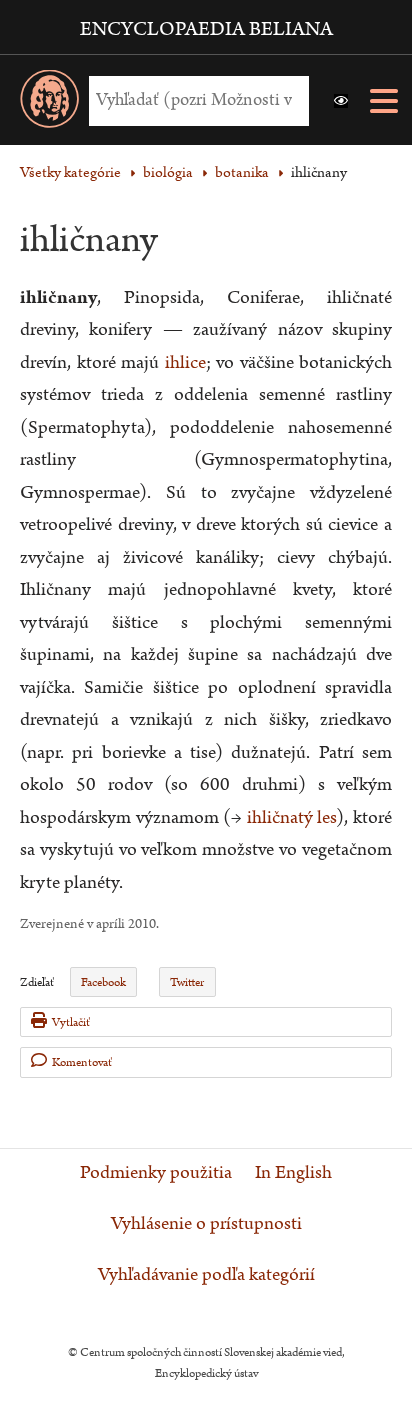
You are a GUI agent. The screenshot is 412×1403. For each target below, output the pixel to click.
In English (293, 1173)
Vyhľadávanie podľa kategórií (206, 1275)
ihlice (185, 362)
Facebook (103, 982)
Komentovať (82, 1062)
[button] (341, 101)
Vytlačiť (71, 1022)
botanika (242, 172)
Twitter (187, 982)
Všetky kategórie (70, 172)
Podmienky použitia (156, 1173)
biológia (168, 172)
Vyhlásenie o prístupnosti (206, 1224)
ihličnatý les (292, 817)
